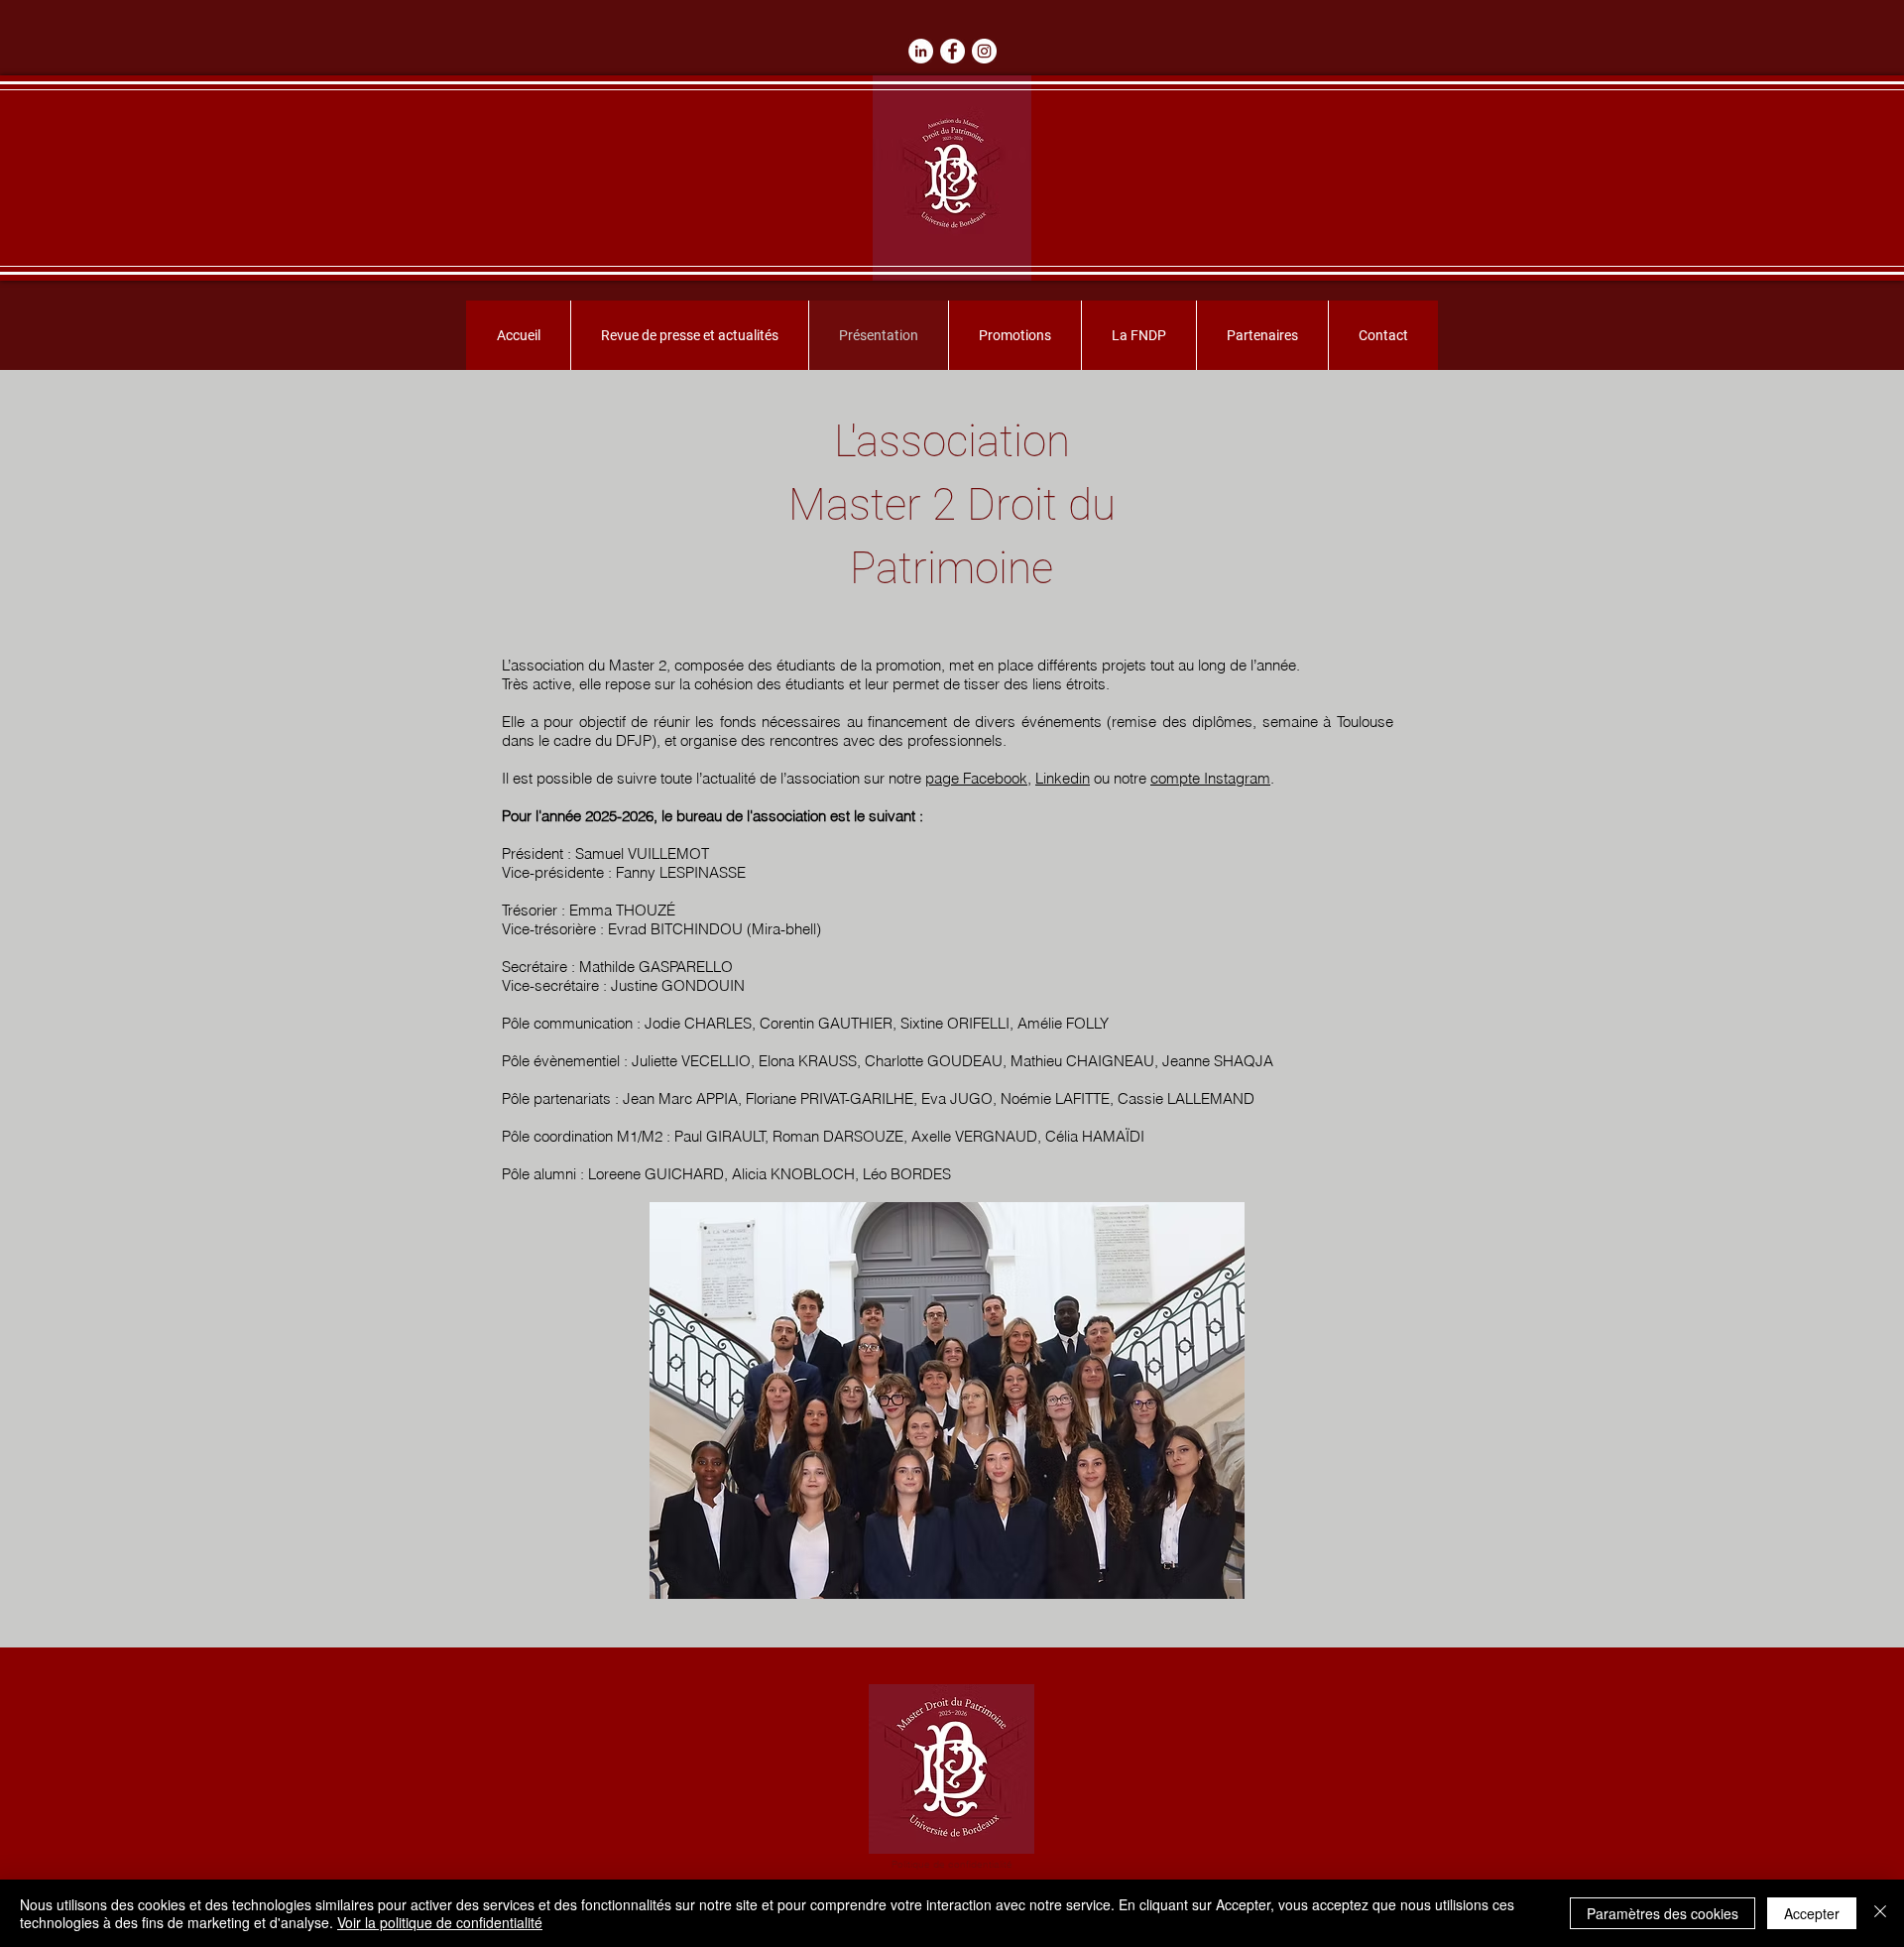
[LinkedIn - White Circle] (921, 51)
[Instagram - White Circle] (984, 51)
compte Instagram (1210, 778)
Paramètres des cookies (1663, 1913)
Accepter (1812, 1913)
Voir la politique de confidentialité (440, 1922)
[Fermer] (1880, 1913)
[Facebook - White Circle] (952, 51)
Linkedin (1063, 778)
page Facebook (976, 778)
